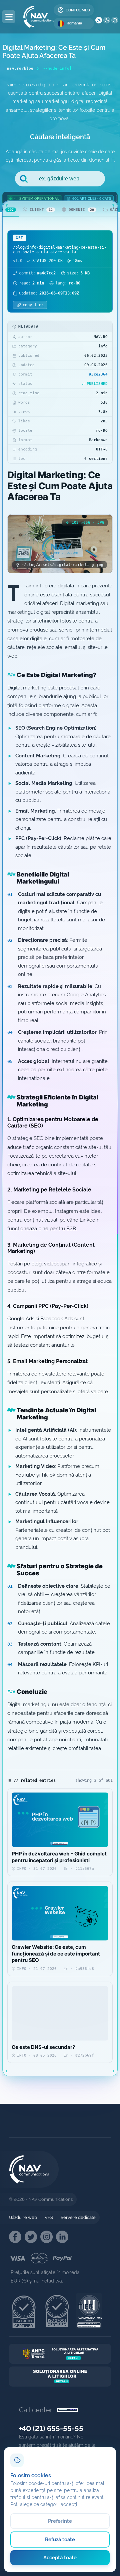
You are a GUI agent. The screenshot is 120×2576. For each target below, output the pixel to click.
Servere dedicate (78, 2217)
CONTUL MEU (78, 10)
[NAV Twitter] (31, 2237)
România (74, 23)
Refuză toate (60, 2540)
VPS (49, 2217)
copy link (33, 305)
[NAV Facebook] (15, 2237)
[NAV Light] (99, 20)
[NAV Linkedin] (62, 2237)
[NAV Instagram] (46, 2237)
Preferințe (60, 2521)
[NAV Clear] (115, 20)
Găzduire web (23, 2217)
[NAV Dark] (107, 20)
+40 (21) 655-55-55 (51, 2428)
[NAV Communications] (38, 17)
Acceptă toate (60, 2558)
